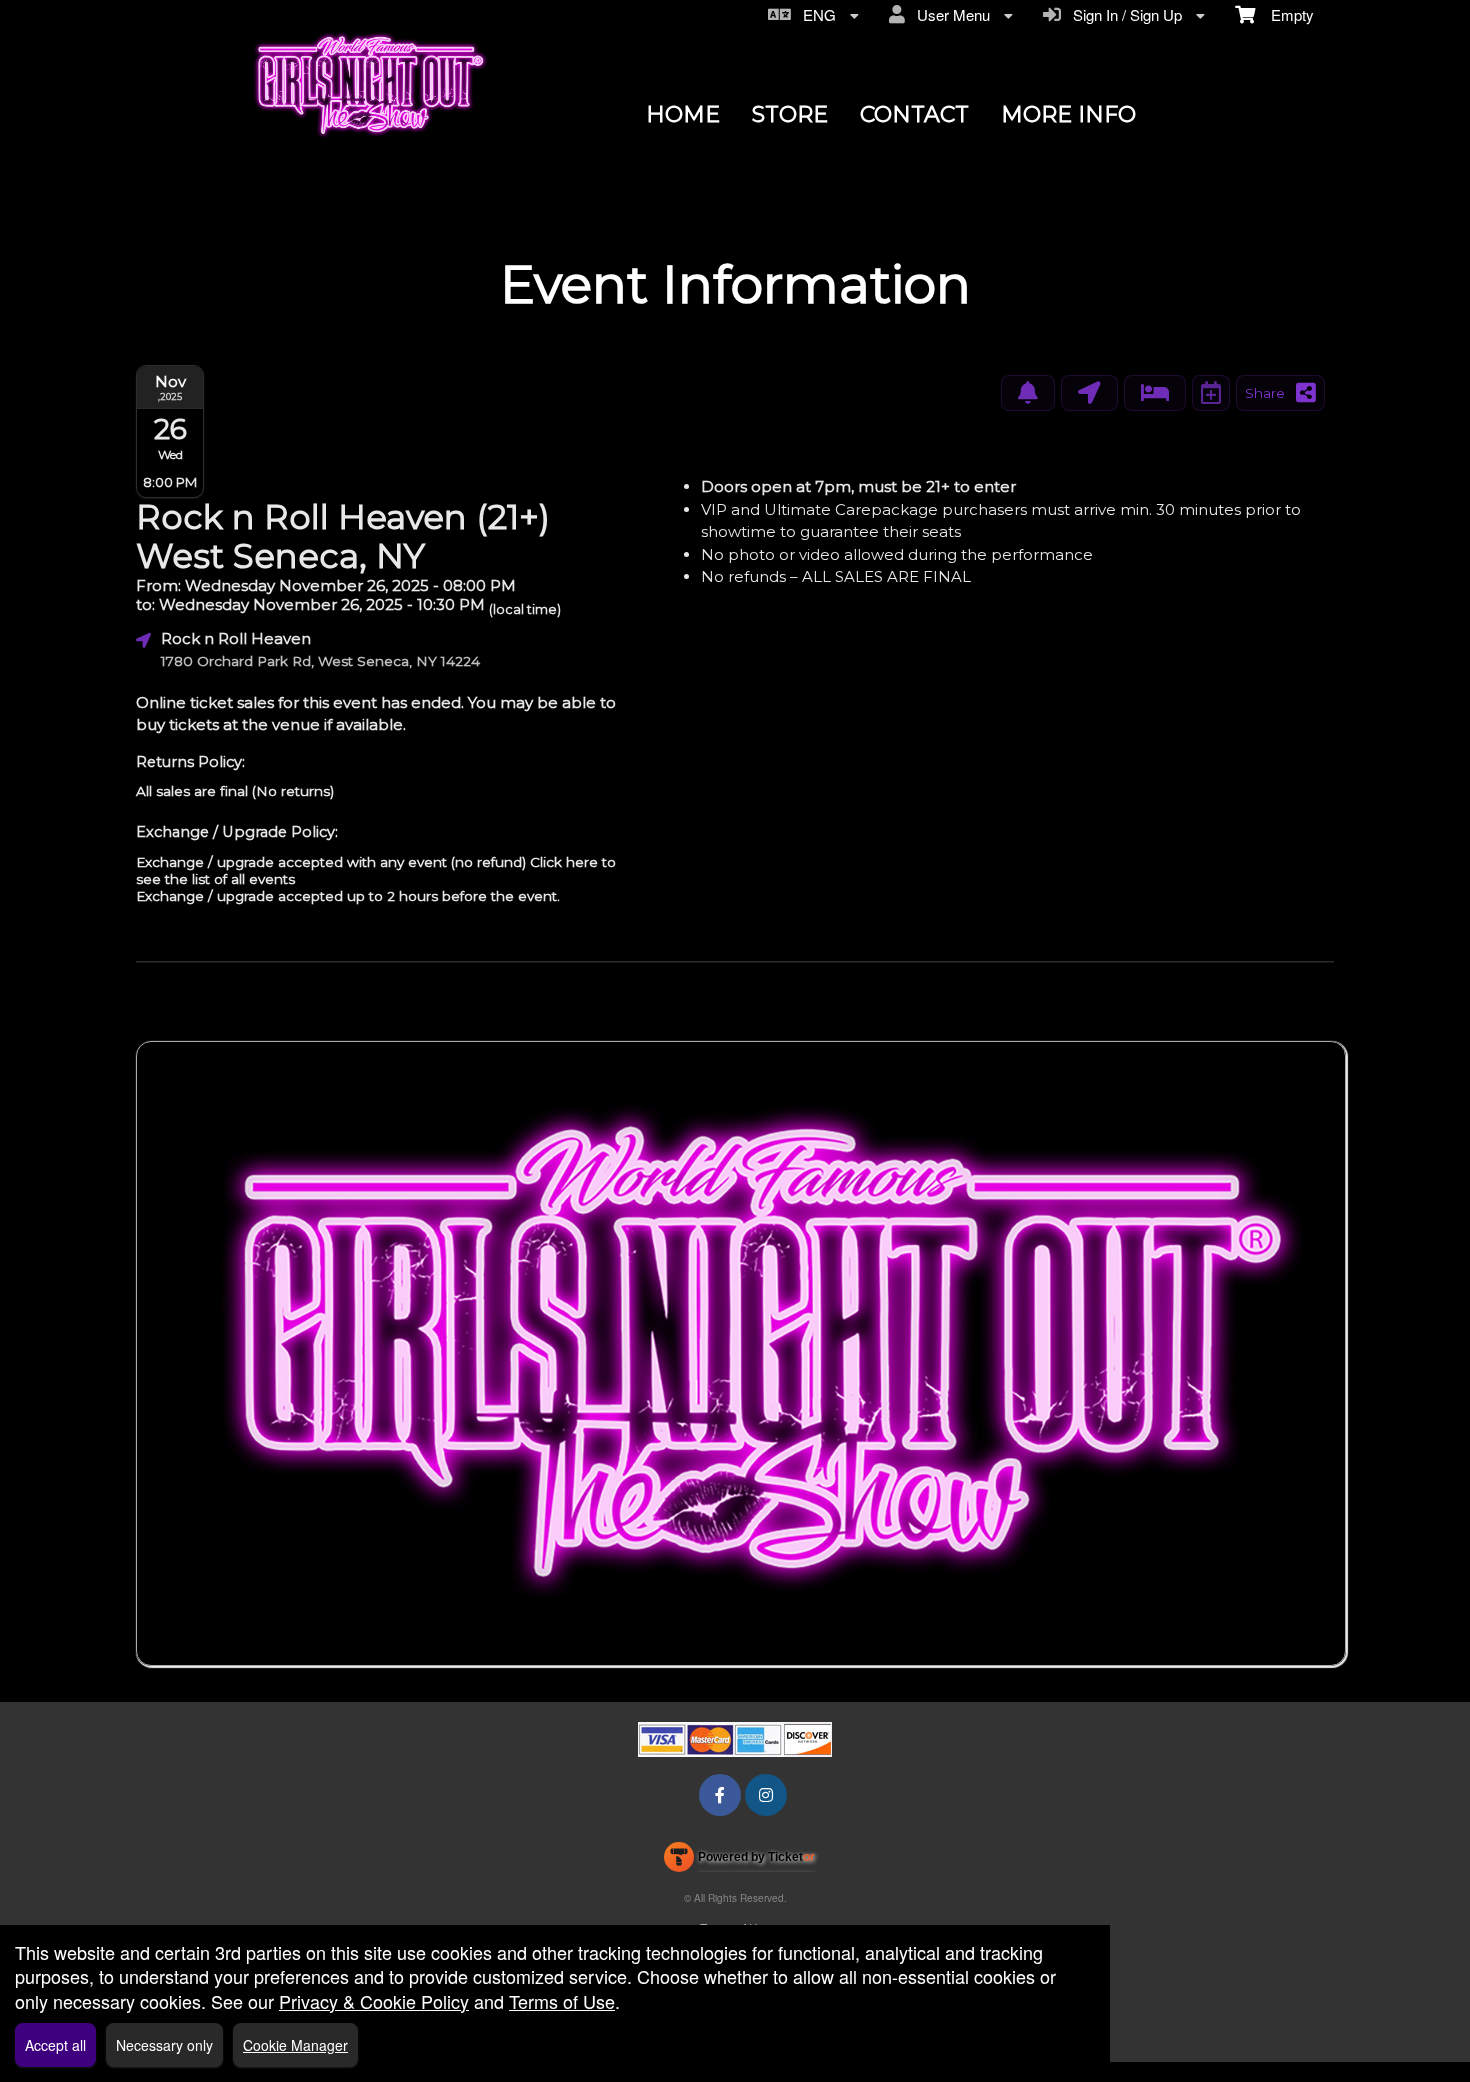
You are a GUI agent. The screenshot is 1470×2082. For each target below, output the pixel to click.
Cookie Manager (295, 2045)
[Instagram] (766, 1794)
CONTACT (914, 114)
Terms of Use (562, 2001)
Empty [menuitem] (1284, 14)
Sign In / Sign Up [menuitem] (1123, 14)
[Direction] (1089, 393)
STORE (790, 114)
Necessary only (164, 2045)
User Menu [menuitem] (949, 14)
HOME (683, 114)
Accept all (55, 2045)
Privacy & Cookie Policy (374, 2001)
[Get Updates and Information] (1028, 393)
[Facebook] (720, 1794)
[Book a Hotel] (1155, 393)
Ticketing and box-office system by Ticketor (739, 1861)
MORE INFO (1068, 114)
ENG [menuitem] (815, 14)
